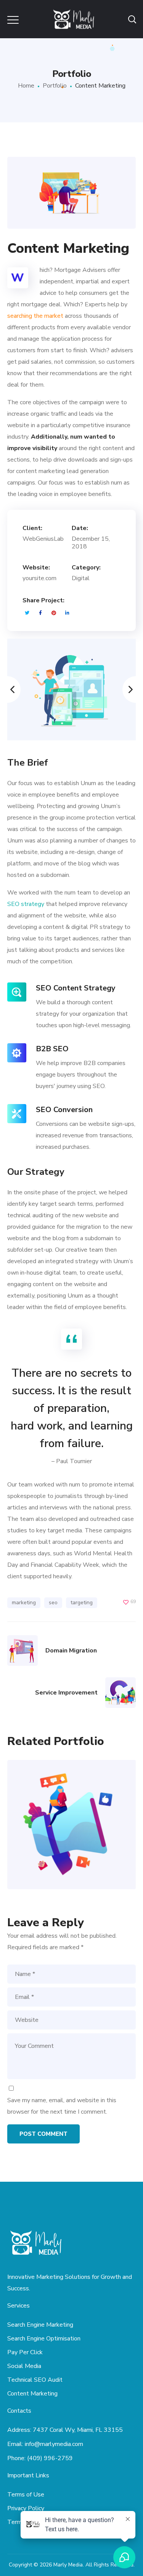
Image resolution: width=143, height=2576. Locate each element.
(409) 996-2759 (50, 2458)
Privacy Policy (26, 2508)
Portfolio (55, 86)
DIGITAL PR (71, 1839)
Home (26, 86)
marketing (24, 1603)
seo (53, 1603)
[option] (72, 690)
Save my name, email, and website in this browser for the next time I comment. (62, 2106)
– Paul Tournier (72, 1461)
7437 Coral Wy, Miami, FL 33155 (78, 2430)
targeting (82, 1603)
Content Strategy (71, 1808)
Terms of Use (26, 2495)
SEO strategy (26, 904)
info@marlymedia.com (54, 2444)
